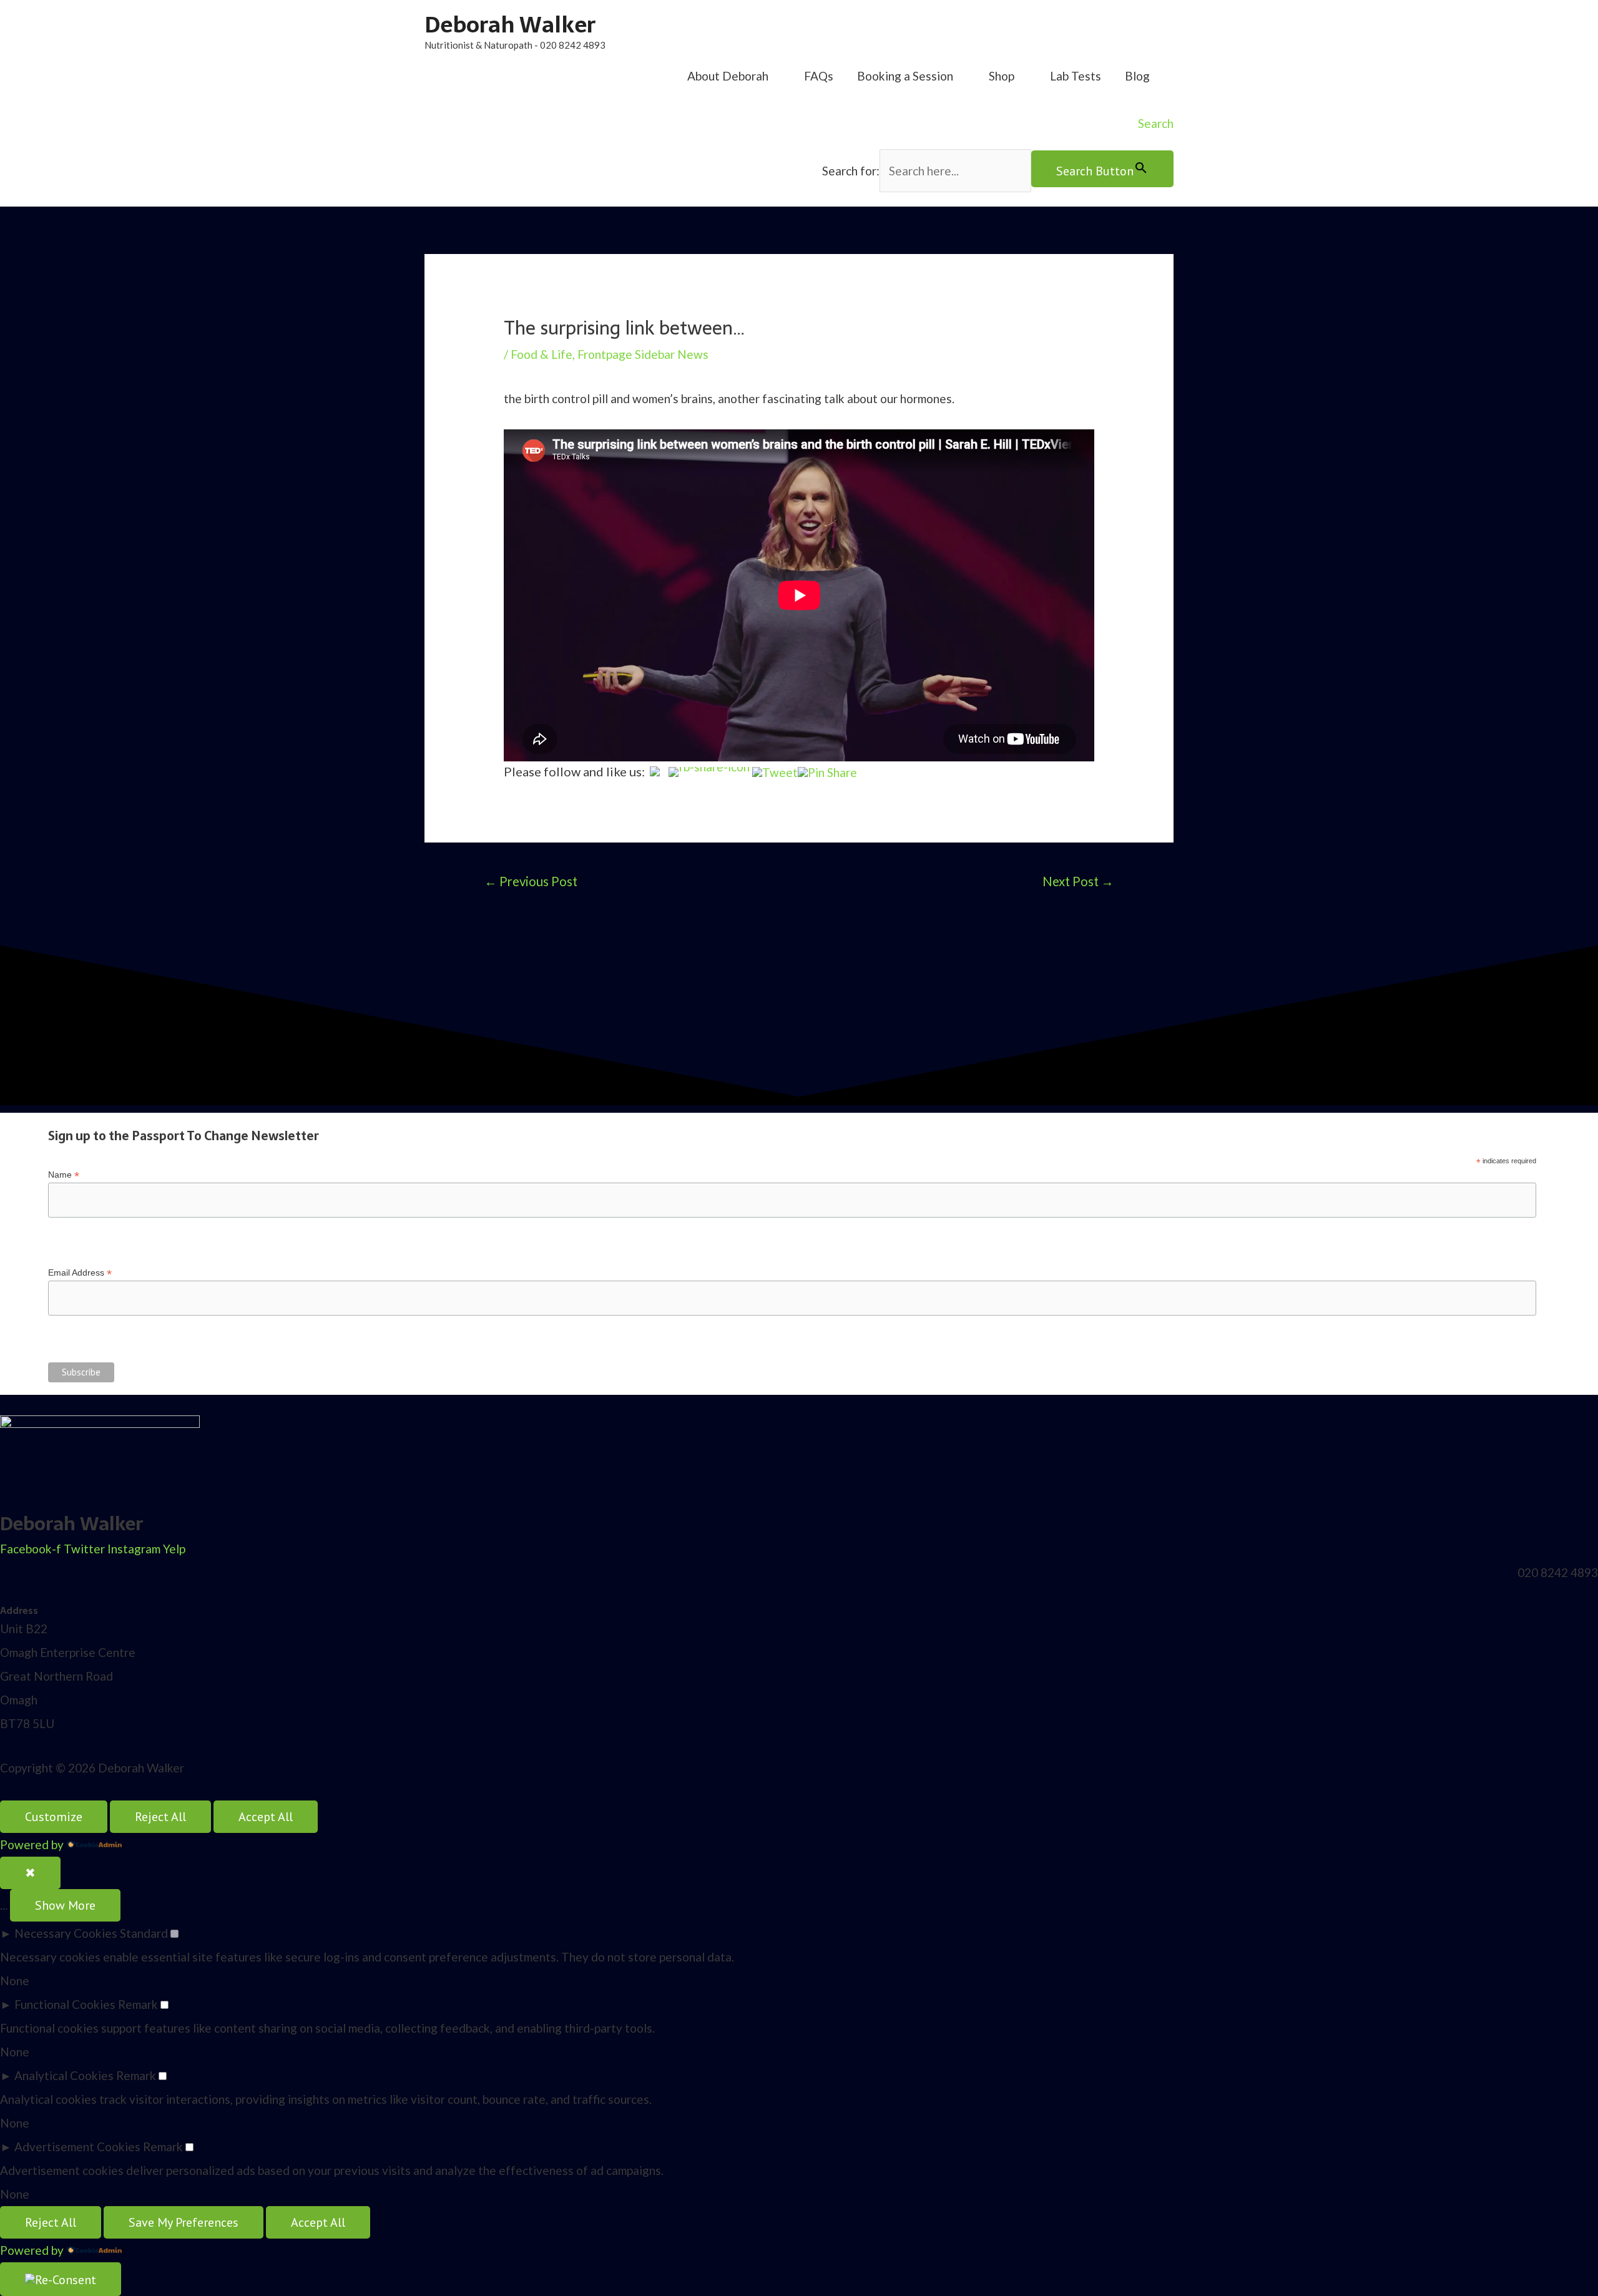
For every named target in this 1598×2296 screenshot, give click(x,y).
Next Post (1078, 881)
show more (65, 1905)
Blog (1137, 76)
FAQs (819, 76)
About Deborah (728, 76)
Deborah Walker (510, 25)
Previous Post (531, 881)
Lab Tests (1076, 76)
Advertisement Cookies (77, 2147)
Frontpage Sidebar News (643, 354)
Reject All (160, 1817)
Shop (1002, 76)
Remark (138, 2004)
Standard (144, 1933)
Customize (54, 1817)
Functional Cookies (65, 2004)
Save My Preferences (184, 2222)
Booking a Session (905, 76)
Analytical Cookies (64, 2075)
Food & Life (542, 354)
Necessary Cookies (66, 1933)
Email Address (80, 1273)
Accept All (266, 1817)
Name (64, 1175)
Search (1156, 123)
